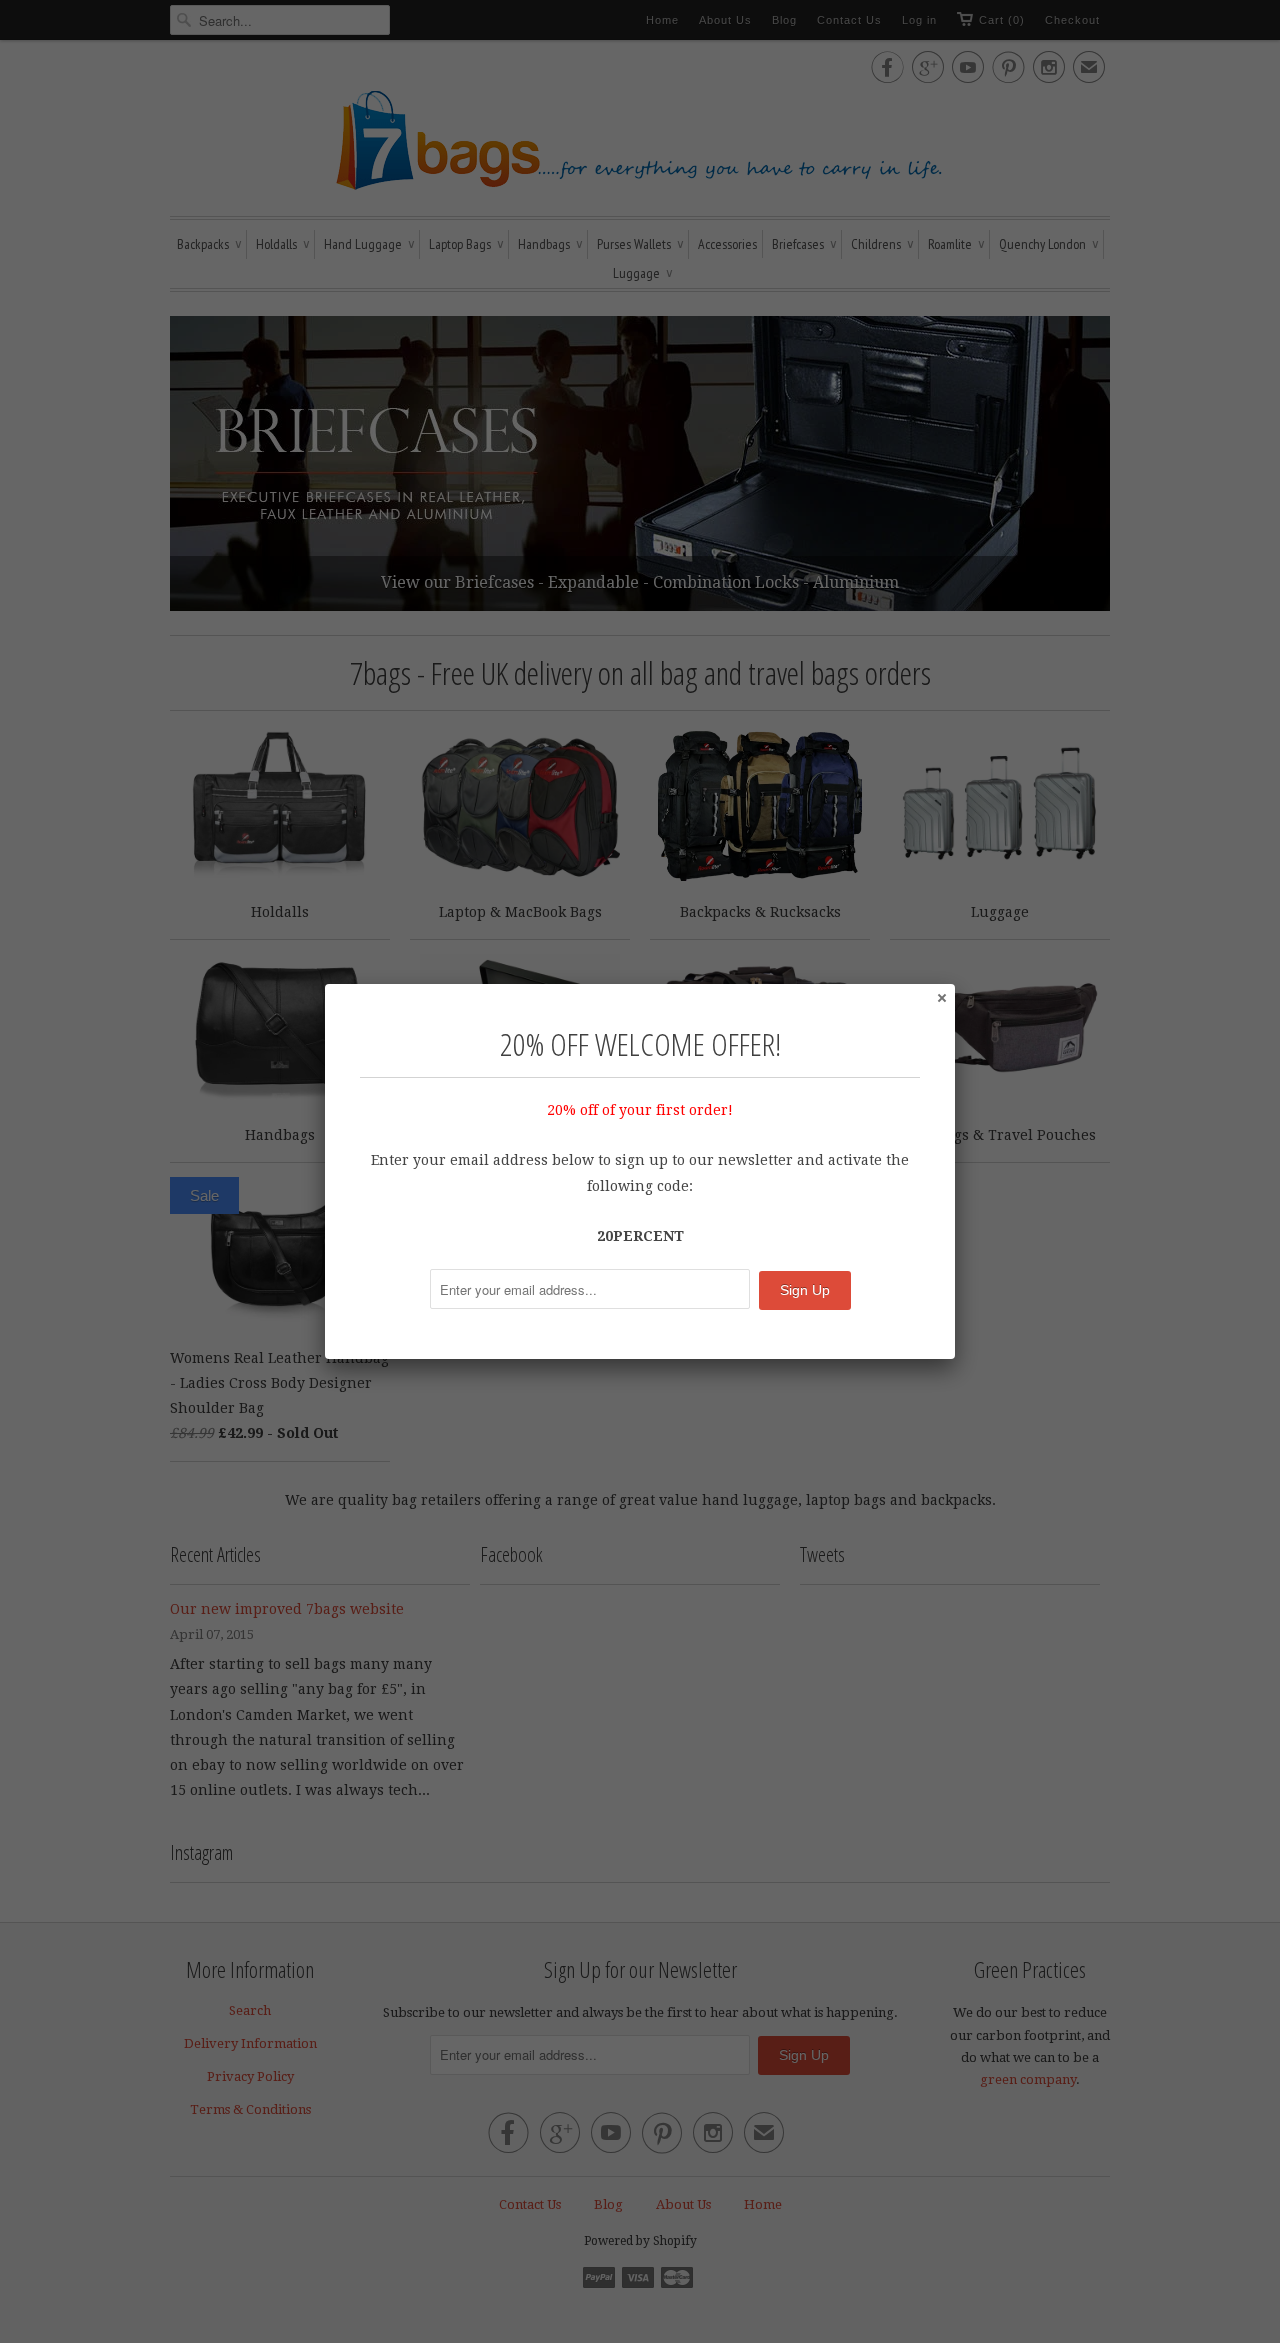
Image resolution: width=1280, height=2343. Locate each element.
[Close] (941, 997)
